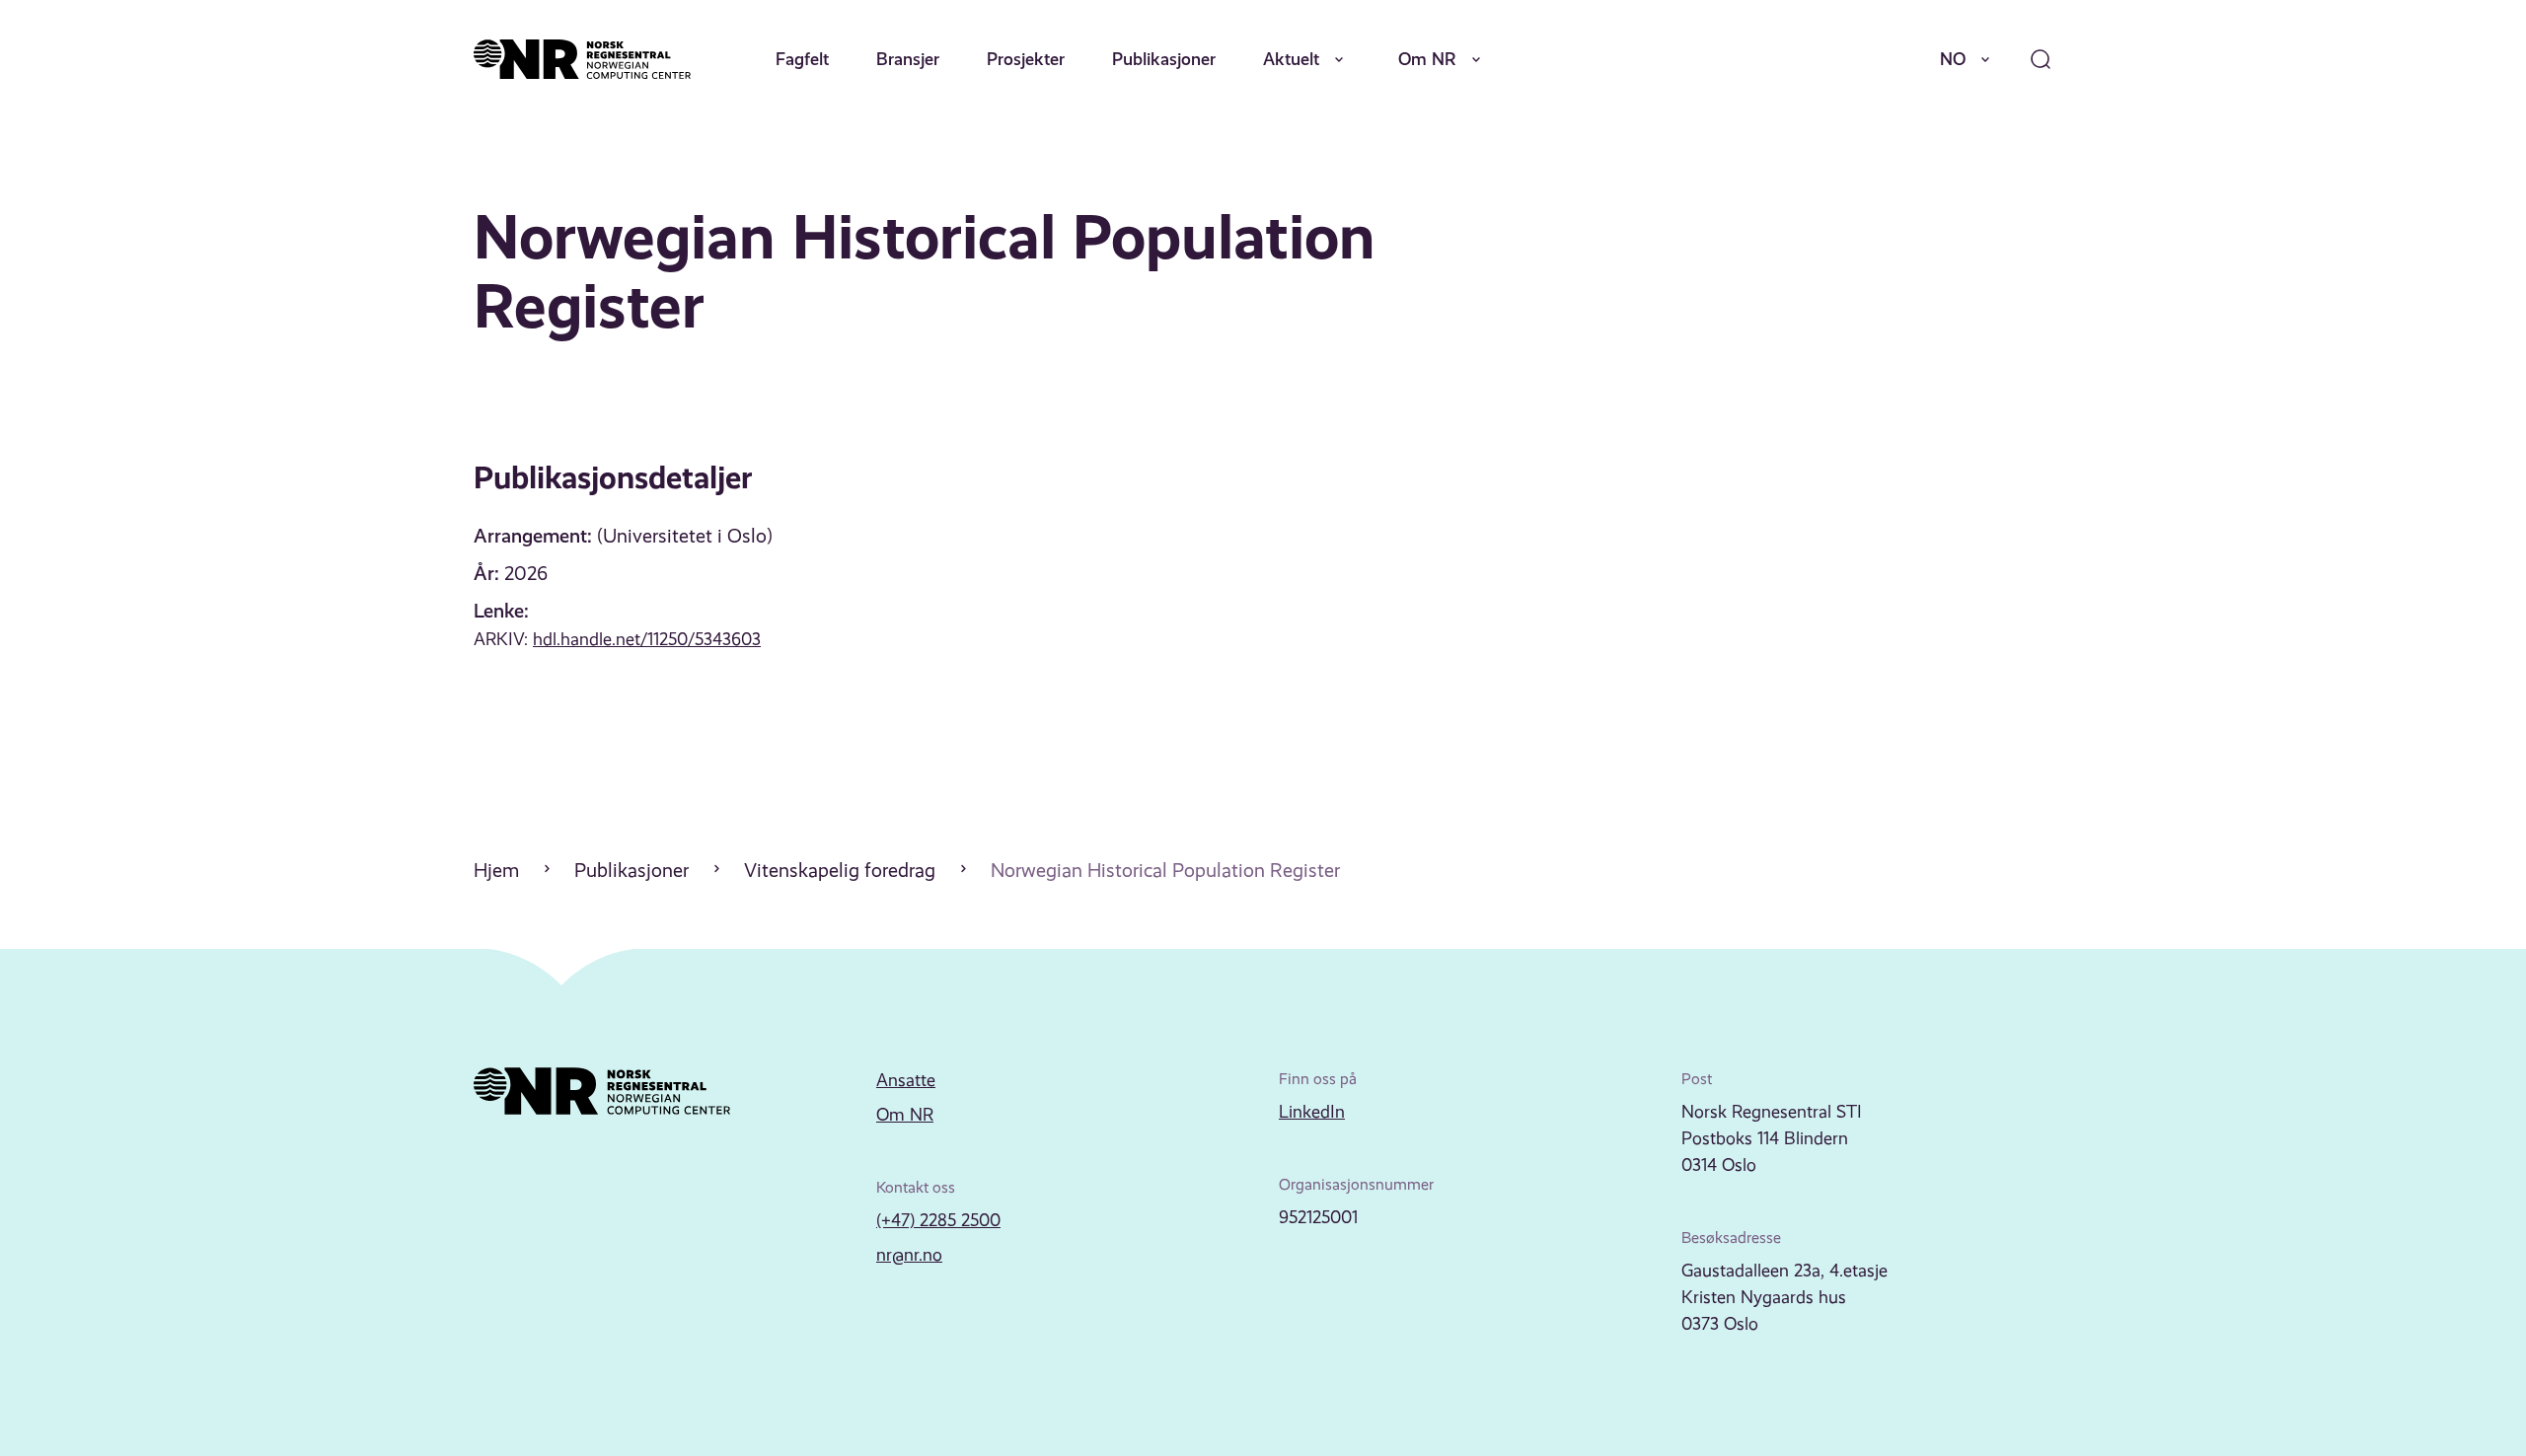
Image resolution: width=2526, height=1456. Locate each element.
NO (1953, 59)
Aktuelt (1291, 59)
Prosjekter (1026, 59)
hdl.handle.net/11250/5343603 (647, 639)
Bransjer (908, 59)
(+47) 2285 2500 (938, 1220)
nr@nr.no (909, 1255)
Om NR (1427, 59)
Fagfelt (802, 59)
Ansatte (906, 1080)
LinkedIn (1312, 1112)
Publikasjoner (1164, 59)
